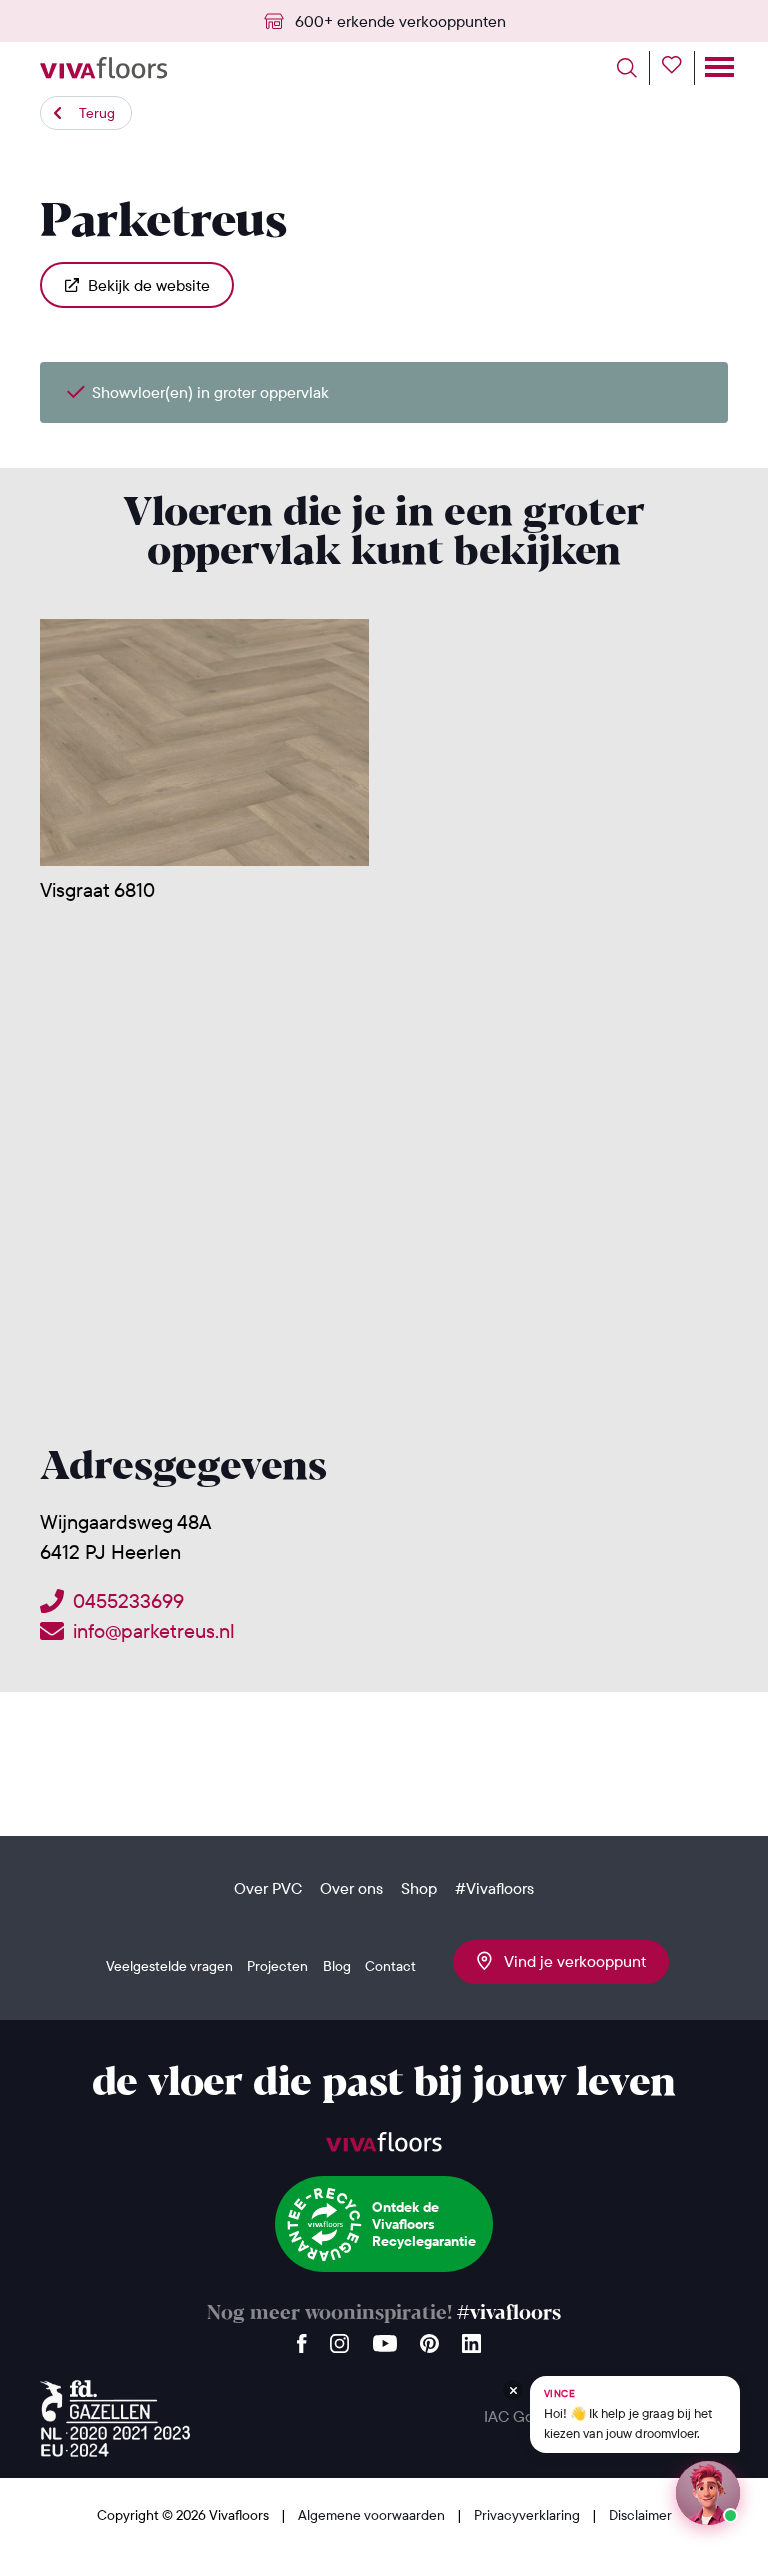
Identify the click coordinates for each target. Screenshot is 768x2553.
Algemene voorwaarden (373, 2515)
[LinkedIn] (471, 2338)
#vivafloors (509, 2313)
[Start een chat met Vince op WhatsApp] (708, 2493)
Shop (419, 1888)
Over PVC (268, 1888)
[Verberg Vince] (513, 2390)
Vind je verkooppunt (569, 1961)
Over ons (351, 1888)
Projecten (277, 1966)
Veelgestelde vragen (169, 1966)
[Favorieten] (678, 68)
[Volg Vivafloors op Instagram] (340, 2338)
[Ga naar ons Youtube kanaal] (385, 2338)
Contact (390, 1966)
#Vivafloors (494, 1888)
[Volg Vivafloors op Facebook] (302, 2338)
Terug (97, 113)
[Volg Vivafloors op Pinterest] (429, 2338)
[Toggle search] (633, 68)
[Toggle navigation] (717, 68)
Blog (337, 1966)
